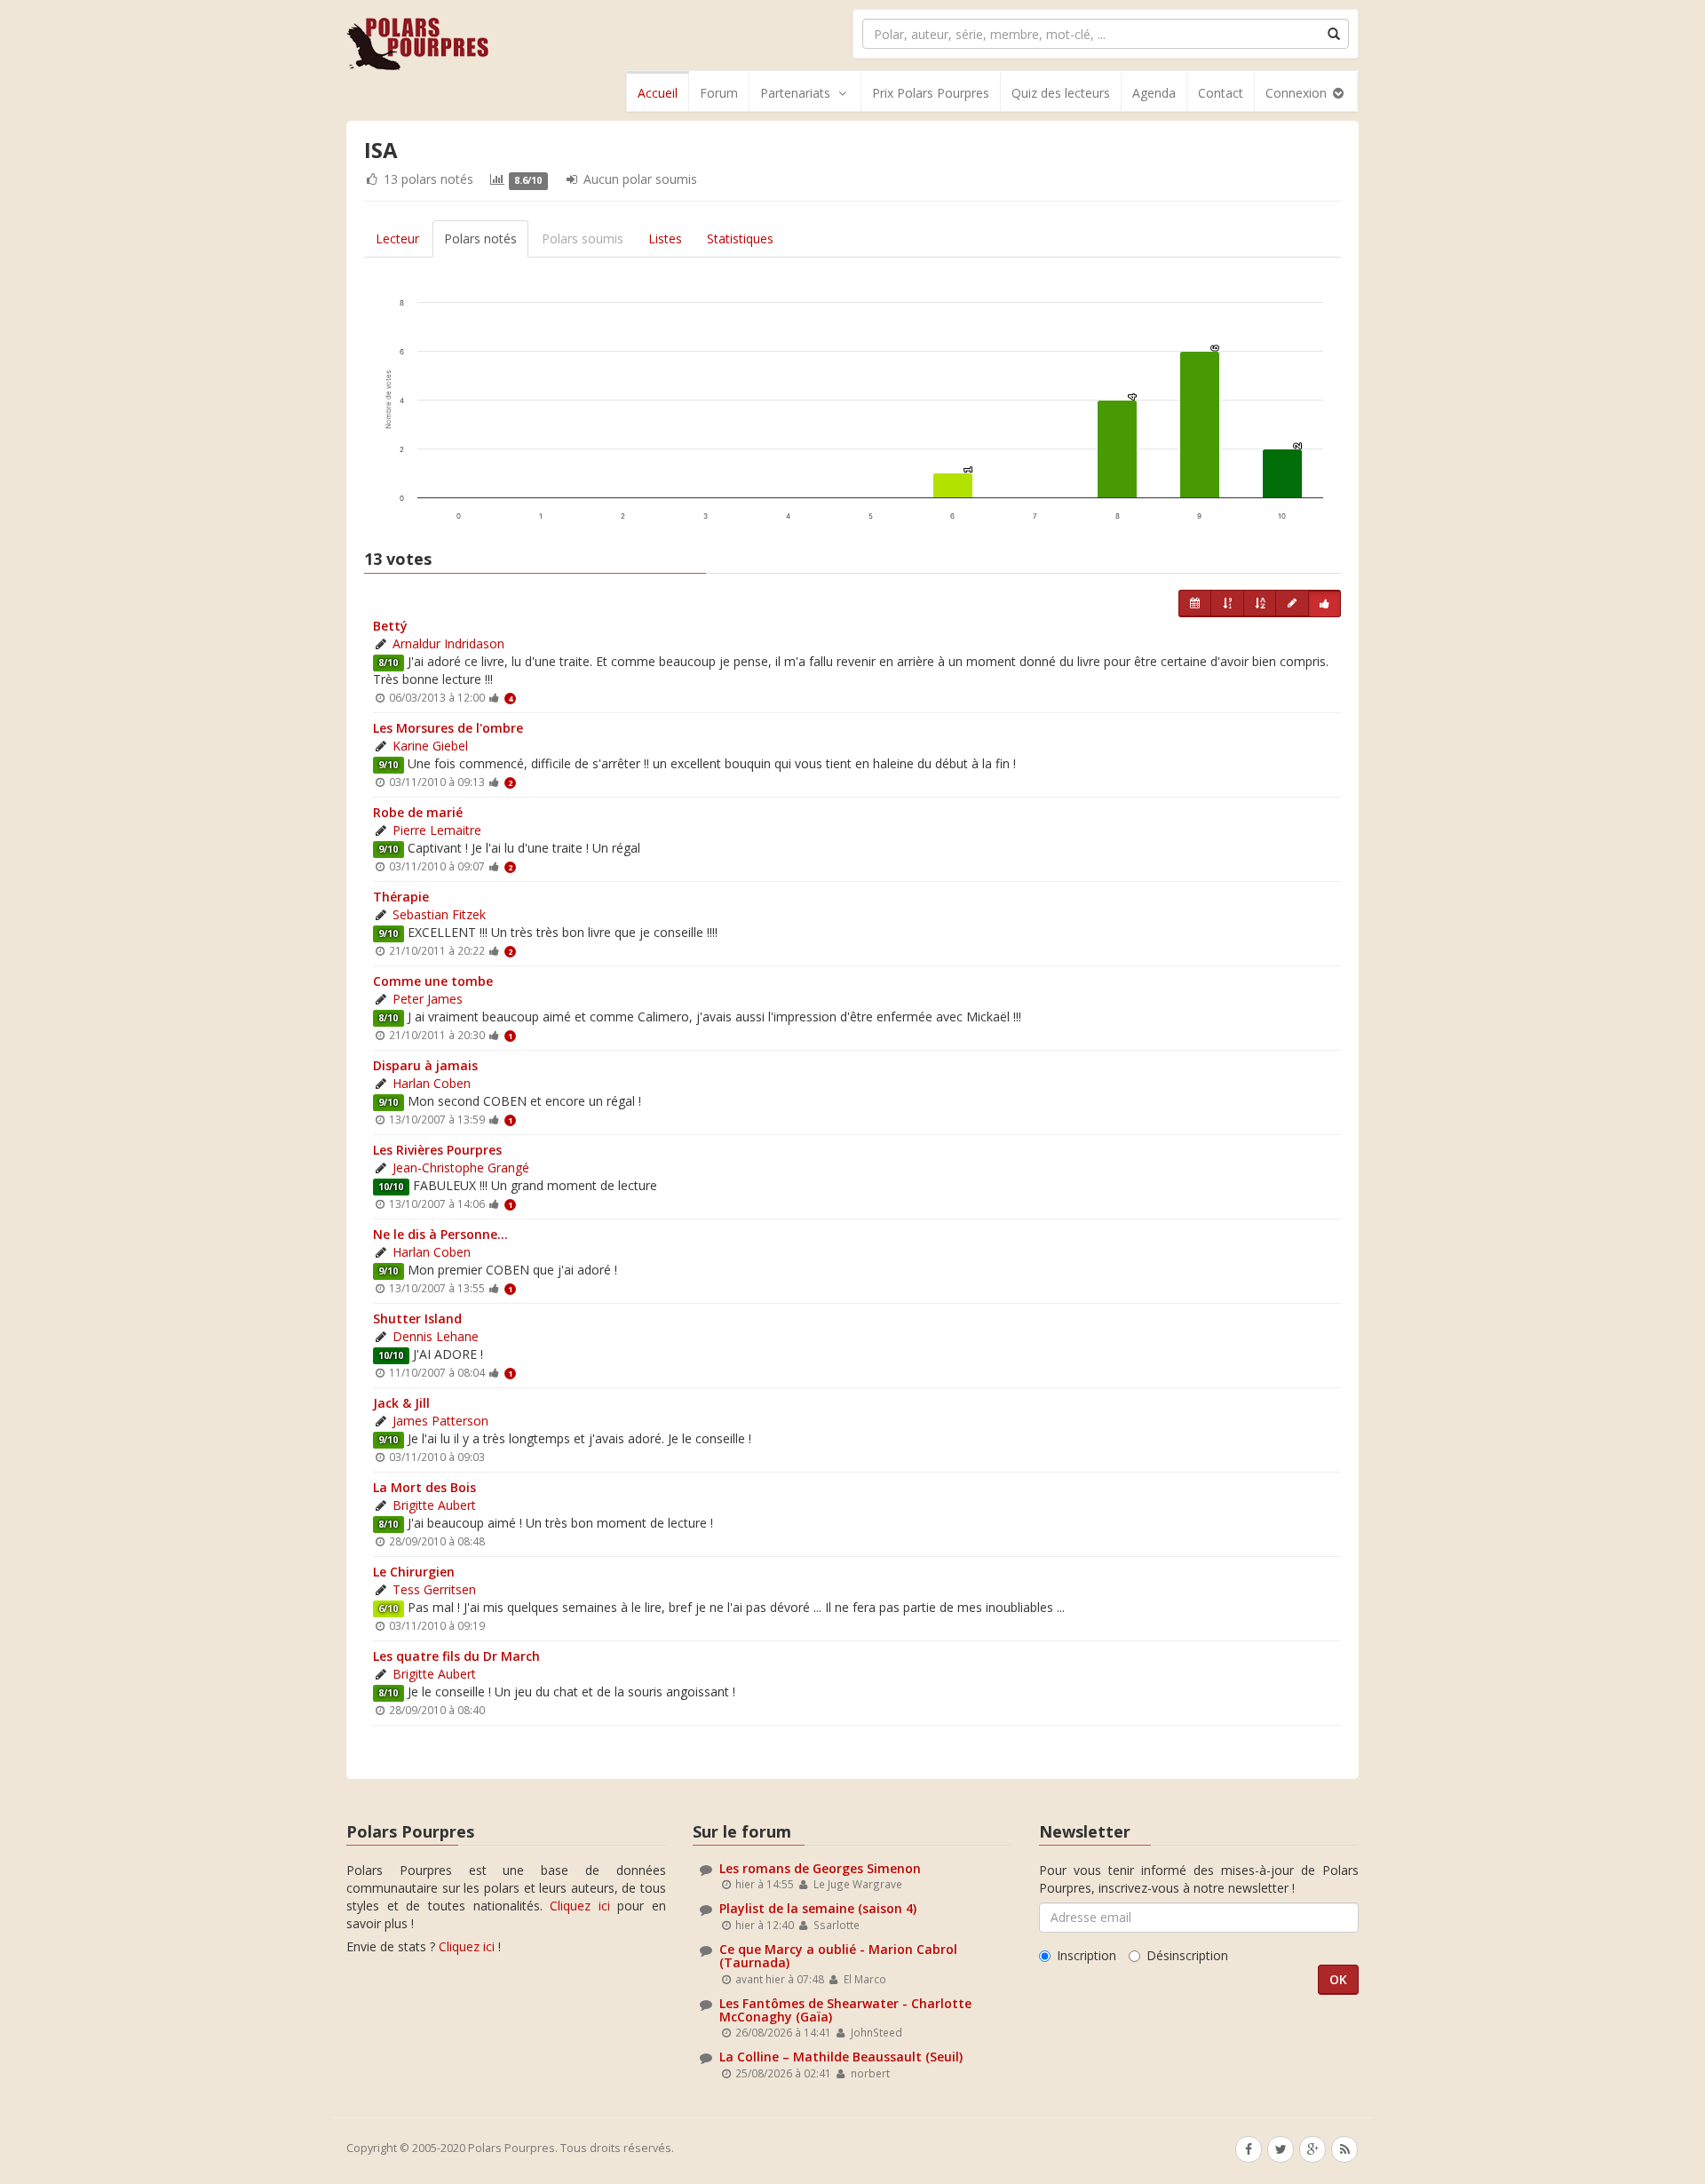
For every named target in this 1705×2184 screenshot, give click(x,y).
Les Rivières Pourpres (437, 1150)
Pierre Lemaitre (437, 830)
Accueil (658, 93)
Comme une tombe (433, 981)
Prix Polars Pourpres (931, 93)
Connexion (1298, 93)
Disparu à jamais (425, 1065)
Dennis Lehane (436, 1336)
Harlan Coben (432, 1083)
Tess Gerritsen (434, 1589)
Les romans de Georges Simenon (820, 1868)
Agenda (1154, 93)
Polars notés (480, 238)
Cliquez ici (580, 1906)
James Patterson (440, 1421)
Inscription (1086, 1955)
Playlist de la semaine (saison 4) (818, 1908)
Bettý (390, 626)
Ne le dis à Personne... (440, 1234)
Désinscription (1187, 1955)
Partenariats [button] (795, 93)
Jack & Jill (401, 1403)
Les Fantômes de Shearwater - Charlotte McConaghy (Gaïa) (845, 2010)
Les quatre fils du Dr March (456, 1656)
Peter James (428, 999)
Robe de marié (418, 812)
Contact (1221, 93)
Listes (665, 238)
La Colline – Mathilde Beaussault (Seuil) (841, 2057)
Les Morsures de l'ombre (448, 728)
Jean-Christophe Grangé (461, 1167)
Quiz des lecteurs (1061, 93)
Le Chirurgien (414, 1572)
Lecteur (397, 238)
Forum (719, 93)
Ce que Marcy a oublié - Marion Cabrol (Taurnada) (838, 1956)
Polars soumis (583, 238)
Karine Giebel (430, 746)
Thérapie (401, 897)
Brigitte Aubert (434, 1505)
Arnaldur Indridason (448, 643)
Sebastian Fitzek (439, 914)
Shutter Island (417, 1318)
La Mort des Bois (424, 1487)
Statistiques (740, 238)
